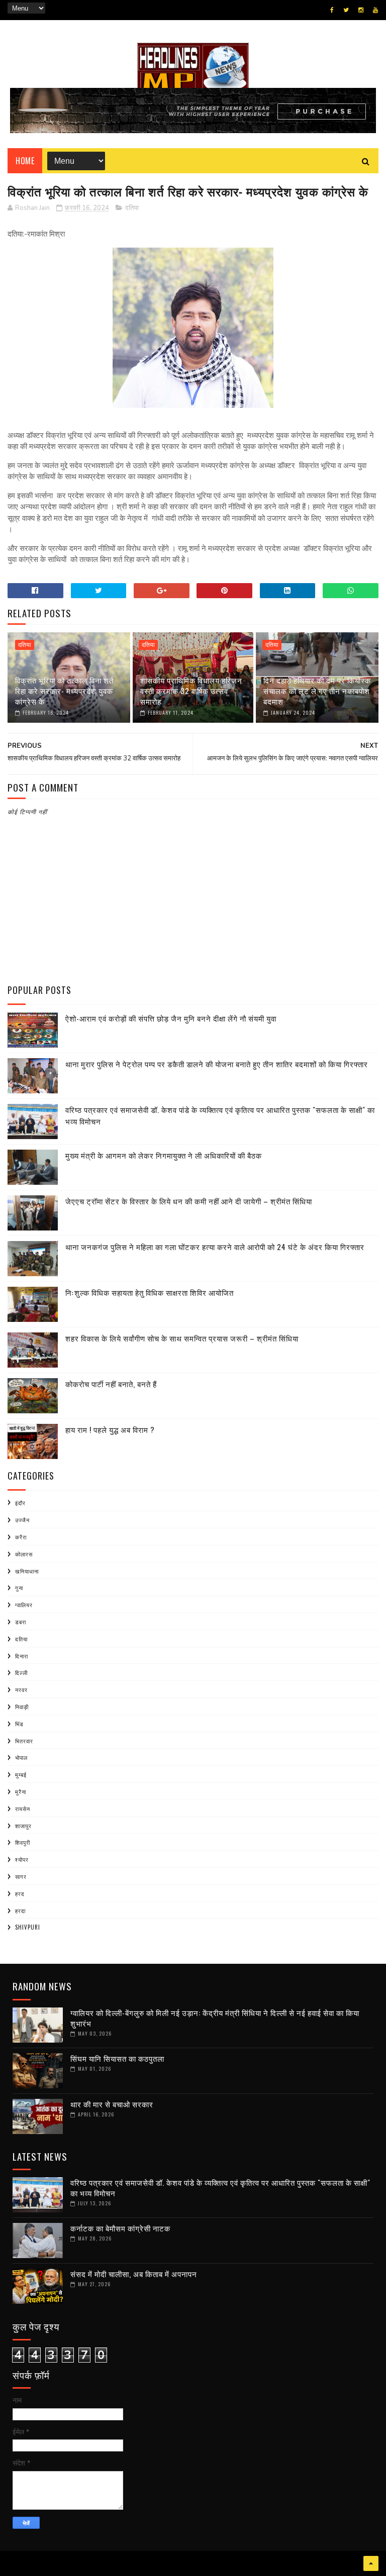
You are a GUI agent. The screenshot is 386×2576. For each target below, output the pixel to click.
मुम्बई (21, 1774)
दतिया (132, 208)
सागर (21, 1876)
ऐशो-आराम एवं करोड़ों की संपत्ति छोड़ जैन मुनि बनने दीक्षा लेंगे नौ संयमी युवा (171, 1018)
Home (25, 161)
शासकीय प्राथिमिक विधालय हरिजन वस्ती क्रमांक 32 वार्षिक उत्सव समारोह (191, 691)
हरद (20, 1893)
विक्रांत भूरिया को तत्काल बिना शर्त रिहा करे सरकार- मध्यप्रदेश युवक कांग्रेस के (64, 691)
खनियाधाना (27, 1571)
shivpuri (28, 1927)
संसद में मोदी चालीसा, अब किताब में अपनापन (134, 2274)
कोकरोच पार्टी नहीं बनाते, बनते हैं (111, 1384)
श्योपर (22, 1859)
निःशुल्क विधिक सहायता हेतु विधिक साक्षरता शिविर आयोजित (150, 1292)
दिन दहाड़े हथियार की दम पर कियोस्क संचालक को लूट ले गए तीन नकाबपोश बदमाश (317, 691)
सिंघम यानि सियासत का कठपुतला (117, 2058)
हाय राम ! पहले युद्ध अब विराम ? (110, 1429)
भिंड (19, 1724)
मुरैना (21, 1791)
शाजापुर (23, 1826)
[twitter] (346, 10)
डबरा (21, 1622)
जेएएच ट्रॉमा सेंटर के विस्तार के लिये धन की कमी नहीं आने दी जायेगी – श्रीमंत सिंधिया (189, 1201)
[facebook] (332, 10)
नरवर (21, 1690)
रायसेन (23, 1809)
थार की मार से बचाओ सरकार (112, 2104)
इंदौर (20, 1503)
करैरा (21, 1537)
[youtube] (375, 10)
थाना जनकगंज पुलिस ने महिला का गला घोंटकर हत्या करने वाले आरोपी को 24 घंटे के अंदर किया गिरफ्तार (215, 1247)
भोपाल (21, 1757)
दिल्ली (21, 1672)
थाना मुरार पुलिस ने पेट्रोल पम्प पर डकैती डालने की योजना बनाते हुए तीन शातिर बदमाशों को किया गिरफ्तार (217, 1064)
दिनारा (22, 1656)
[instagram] (361, 10)
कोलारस (24, 1554)
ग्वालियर (24, 1605)
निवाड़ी (22, 1707)
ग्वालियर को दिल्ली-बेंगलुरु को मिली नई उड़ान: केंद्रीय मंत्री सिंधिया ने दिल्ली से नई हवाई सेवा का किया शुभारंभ (215, 2018)
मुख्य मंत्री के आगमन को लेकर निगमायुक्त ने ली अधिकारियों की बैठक (164, 1155)
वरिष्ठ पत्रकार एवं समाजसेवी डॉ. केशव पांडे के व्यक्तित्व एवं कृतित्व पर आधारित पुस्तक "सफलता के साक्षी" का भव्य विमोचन (220, 2188)
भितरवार (24, 1741)
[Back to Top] (371, 2563)
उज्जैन (22, 1520)
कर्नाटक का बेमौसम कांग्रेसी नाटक (120, 2228)
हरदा (20, 1911)
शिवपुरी (23, 1842)
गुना (19, 1588)
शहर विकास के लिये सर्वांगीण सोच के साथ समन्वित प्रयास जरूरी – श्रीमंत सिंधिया (182, 1338)
